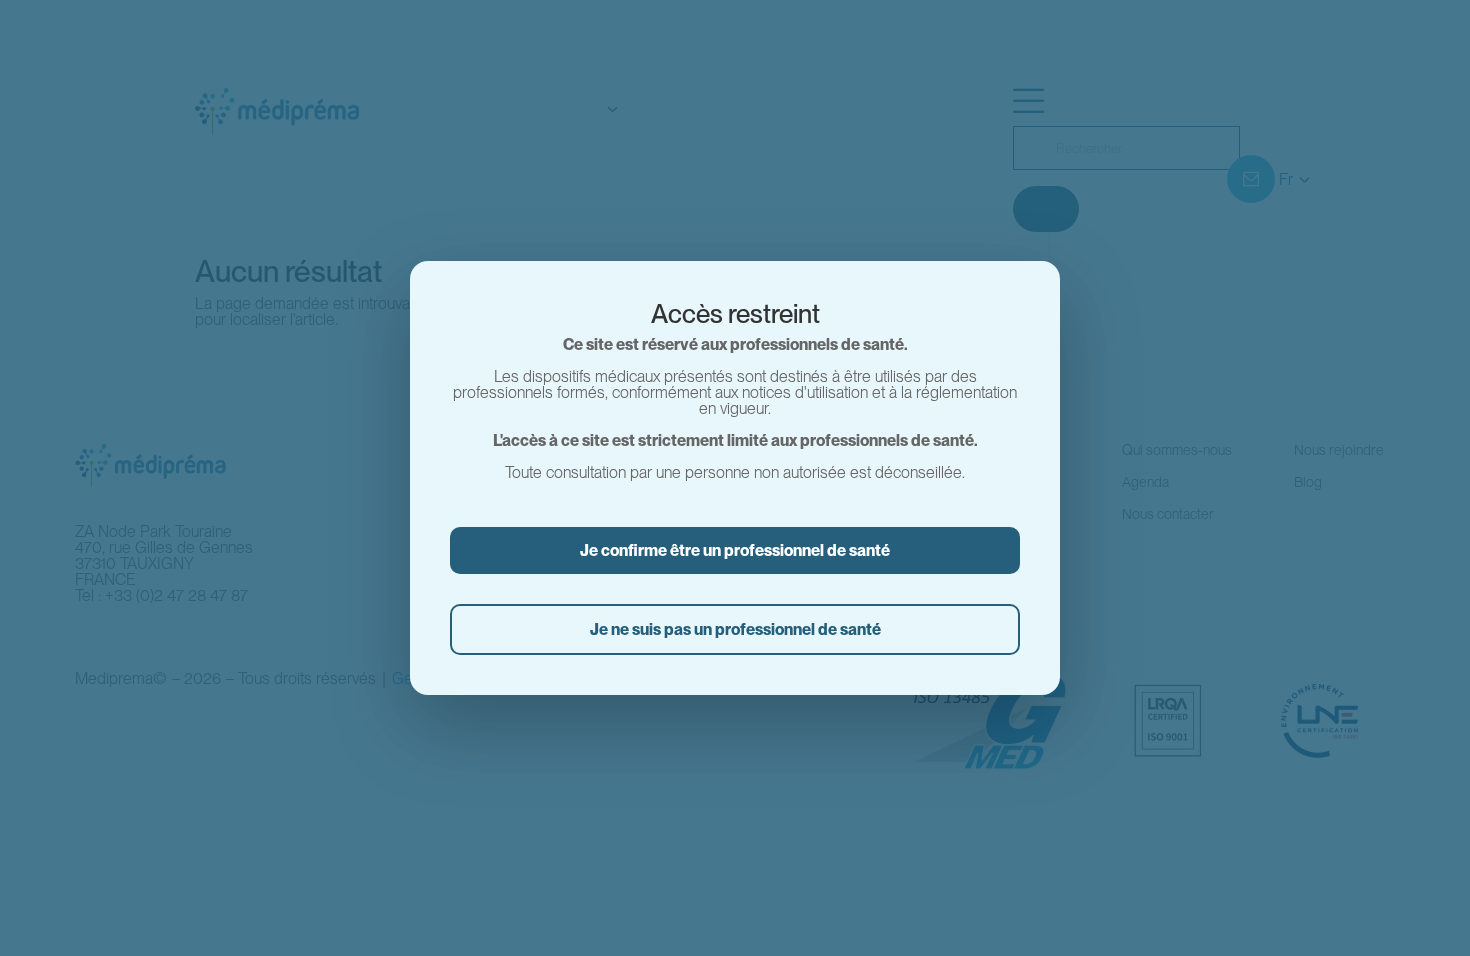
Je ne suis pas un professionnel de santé (735, 629)
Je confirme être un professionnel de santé (735, 550)
